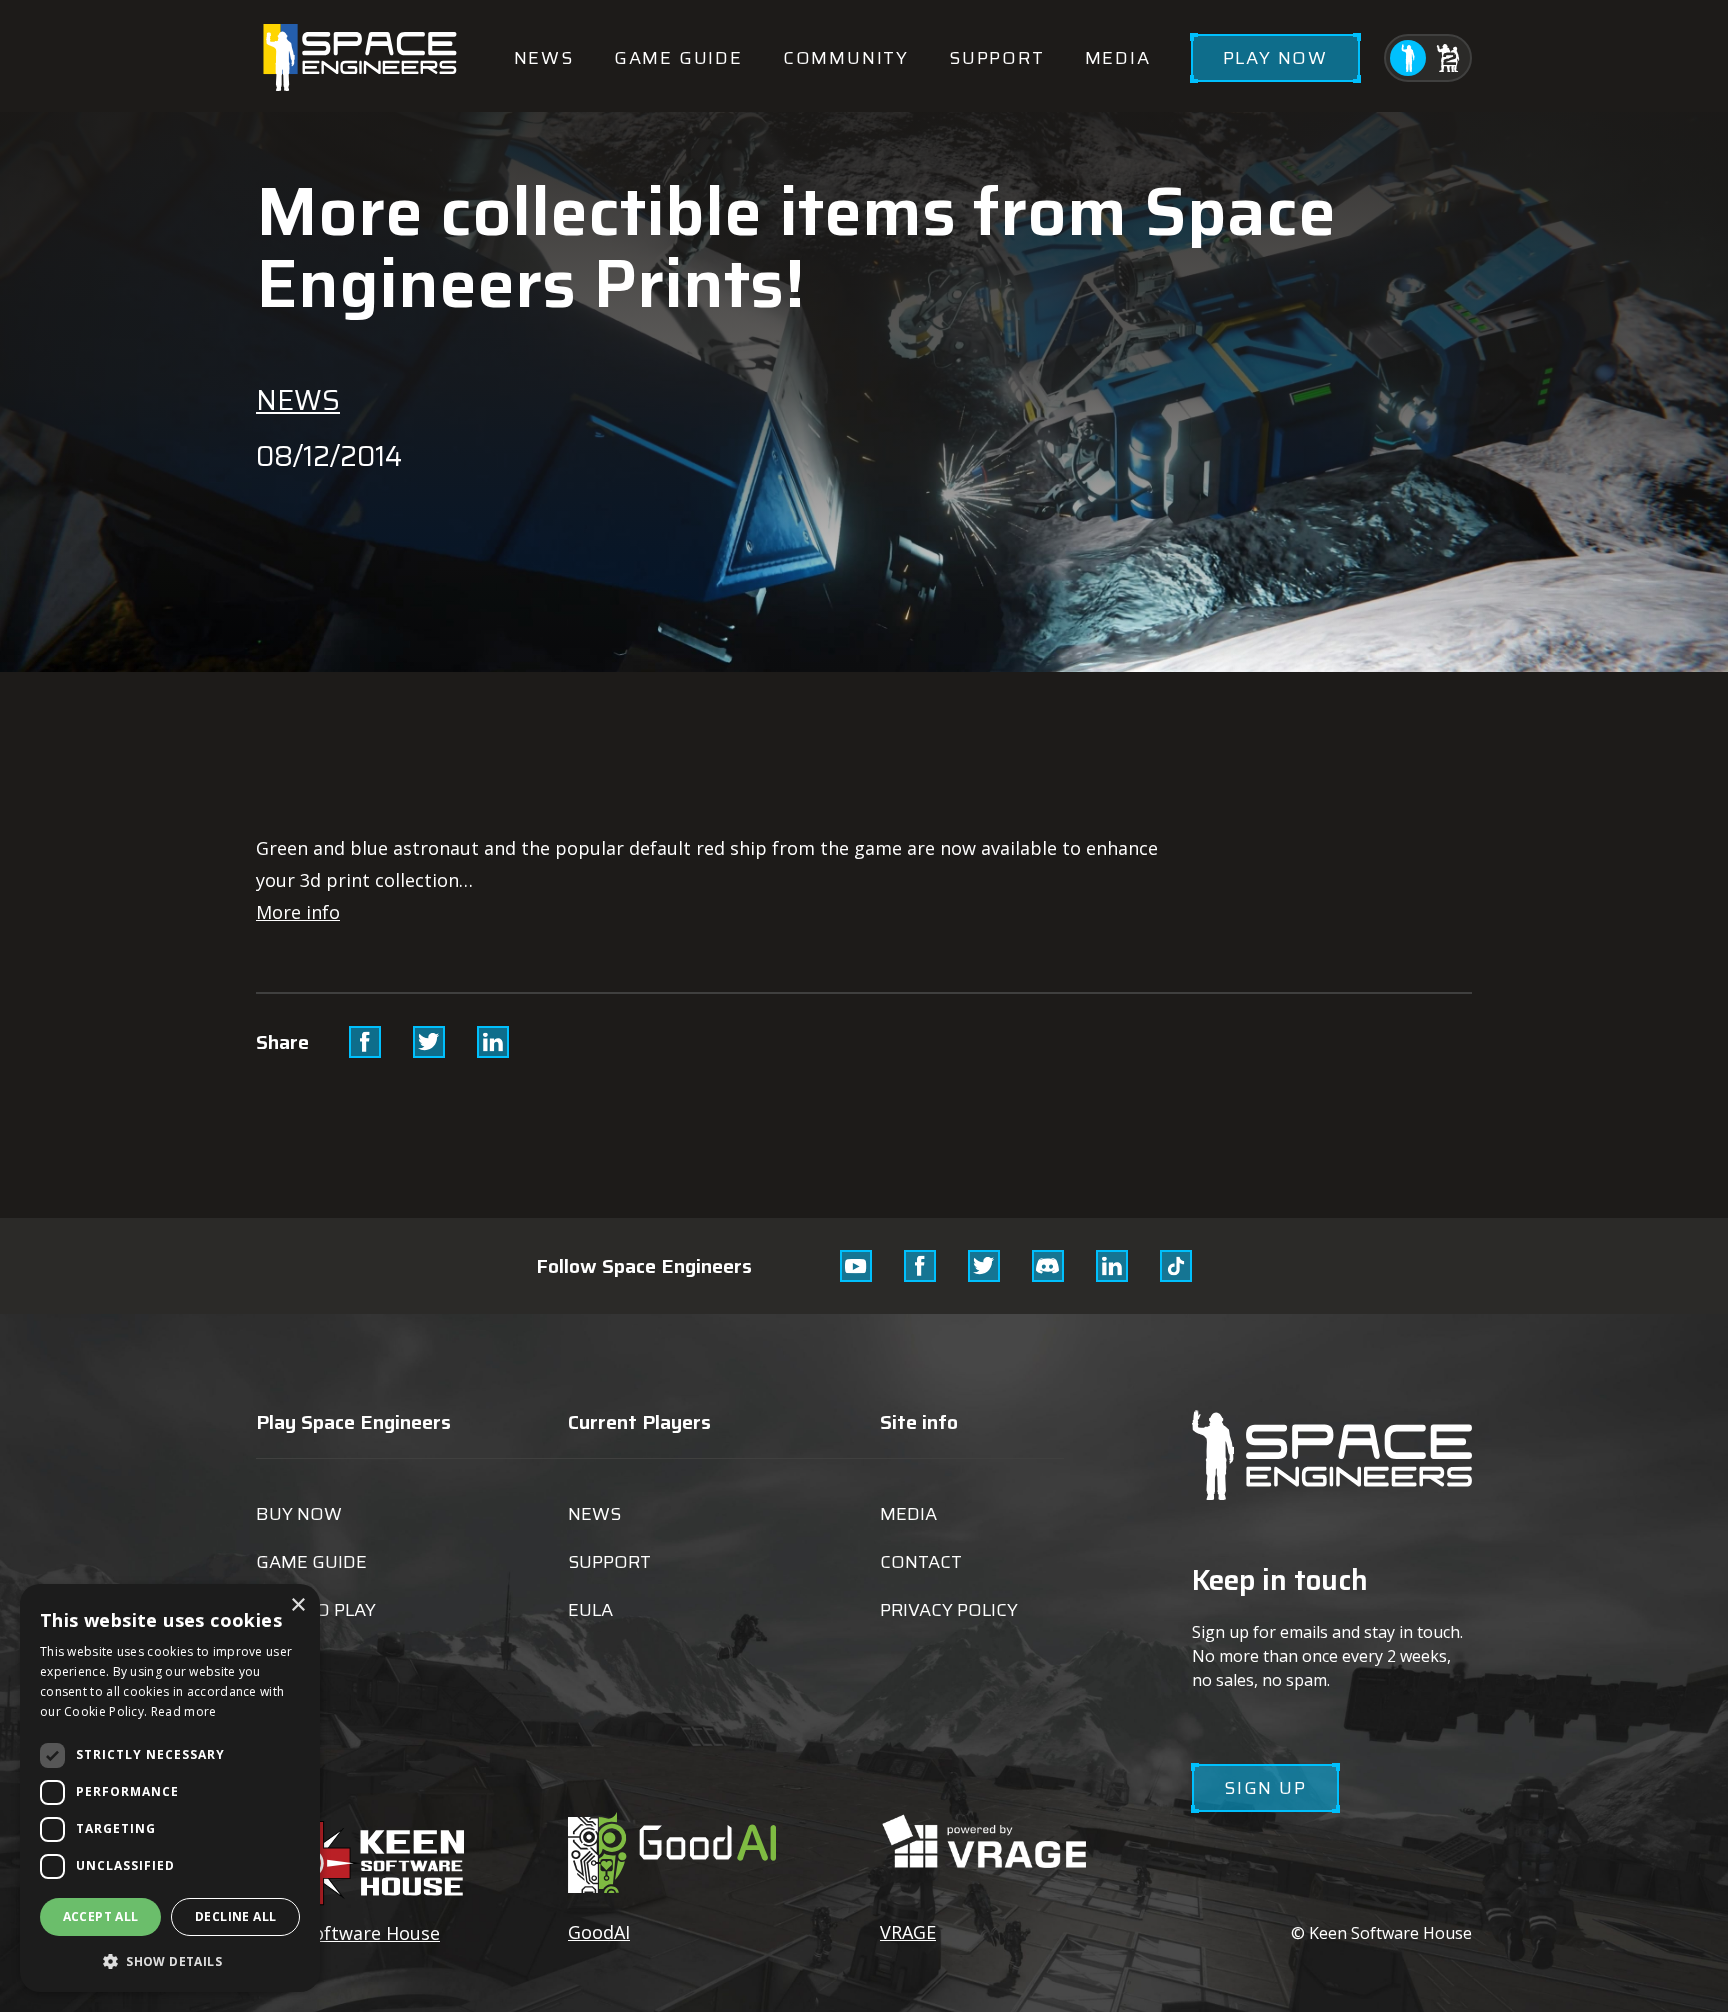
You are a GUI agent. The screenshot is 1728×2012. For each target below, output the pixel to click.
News (544, 58)
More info (298, 912)
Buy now (299, 1514)
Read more (184, 1711)
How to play (316, 1610)
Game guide (678, 58)
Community (846, 58)
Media (1118, 58)
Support (997, 58)
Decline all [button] (235, 1916)
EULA (590, 1610)
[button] (170, 1960)
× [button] (297, 1605)
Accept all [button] (101, 1916)
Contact (921, 1562)
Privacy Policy (949, 1610)
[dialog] (170, 1788)
